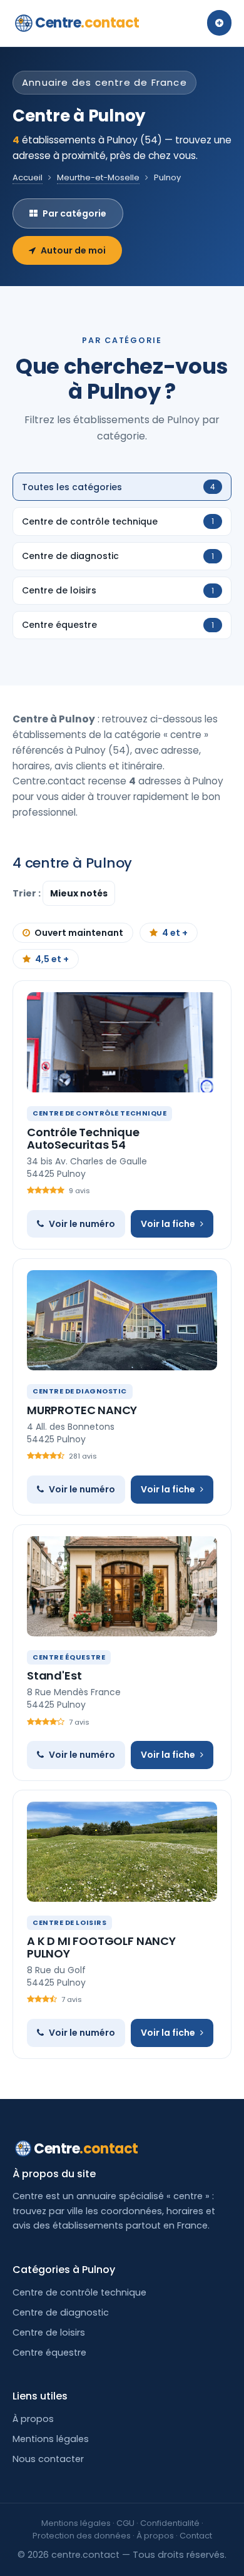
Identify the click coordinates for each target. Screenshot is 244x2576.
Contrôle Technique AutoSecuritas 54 (83, 1138)
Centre (87, 23)
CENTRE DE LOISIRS (69, 1922)
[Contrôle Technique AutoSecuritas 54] (122, 1042)
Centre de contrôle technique (79, 2292)
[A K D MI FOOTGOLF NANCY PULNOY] (122, 1852)
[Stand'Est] (122, 1586)
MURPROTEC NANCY (82, 1410)
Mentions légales (51, 2439)
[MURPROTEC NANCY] (122, 1320)
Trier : (28, 893)
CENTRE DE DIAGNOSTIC (80, 1391)
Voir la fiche (168, 1224)
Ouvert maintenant (79, 933)
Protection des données (82, 2536)
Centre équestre (49, 2353)
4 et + (175, 933)
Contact (196, 2536)
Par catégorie (74, 213)
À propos (33, 2419)
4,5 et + (52, 959)
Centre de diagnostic (61, 2312)
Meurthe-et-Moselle (98, 177)
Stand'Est (54, 1675)
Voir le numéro (82, 1224)
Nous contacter (48, 2459)
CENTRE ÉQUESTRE (69, 1657)
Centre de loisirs (49, 2332)
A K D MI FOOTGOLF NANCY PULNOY (101, 1947)
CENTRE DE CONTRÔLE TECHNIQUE (99, 1113)
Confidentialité (170, 2523)
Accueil (28, 177)
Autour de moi (73, 250)
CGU (125, 2523)
